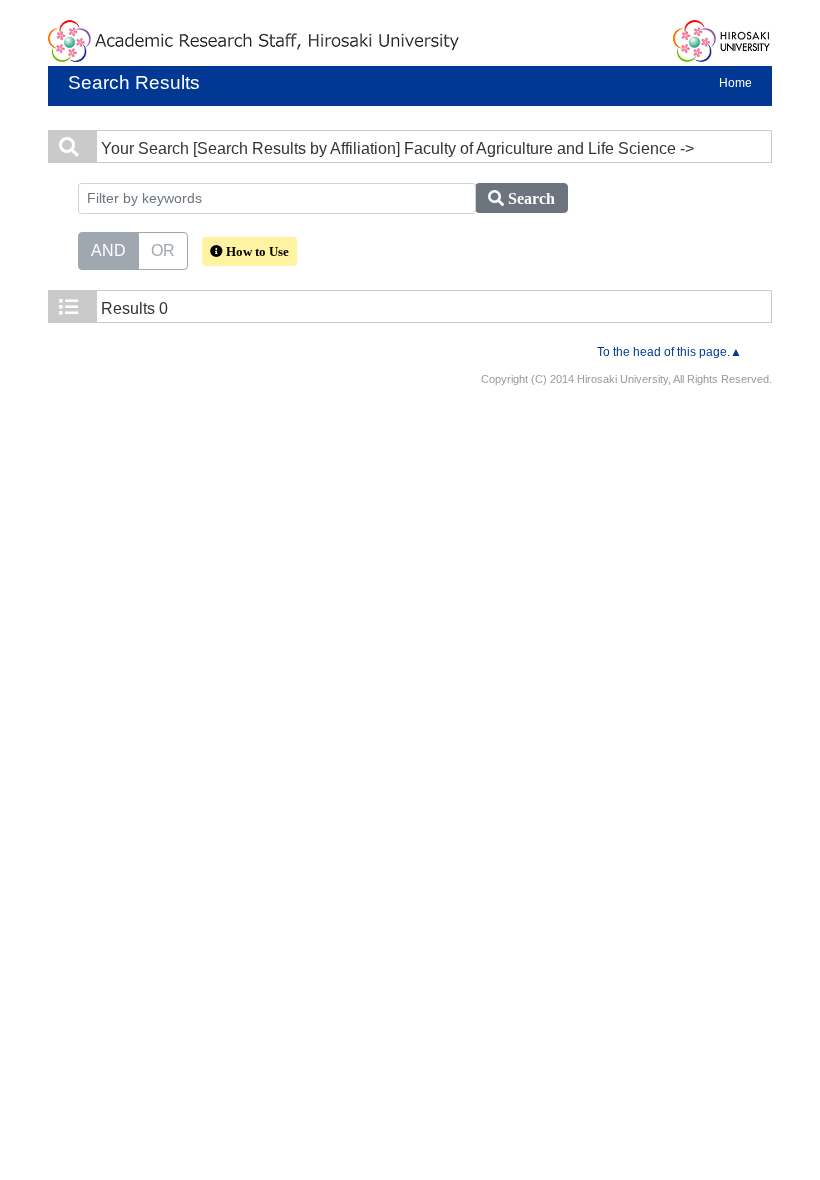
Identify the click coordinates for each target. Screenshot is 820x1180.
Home (735, 83)
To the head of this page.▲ (669, 352)
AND (108, 250)
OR (163, 250)
